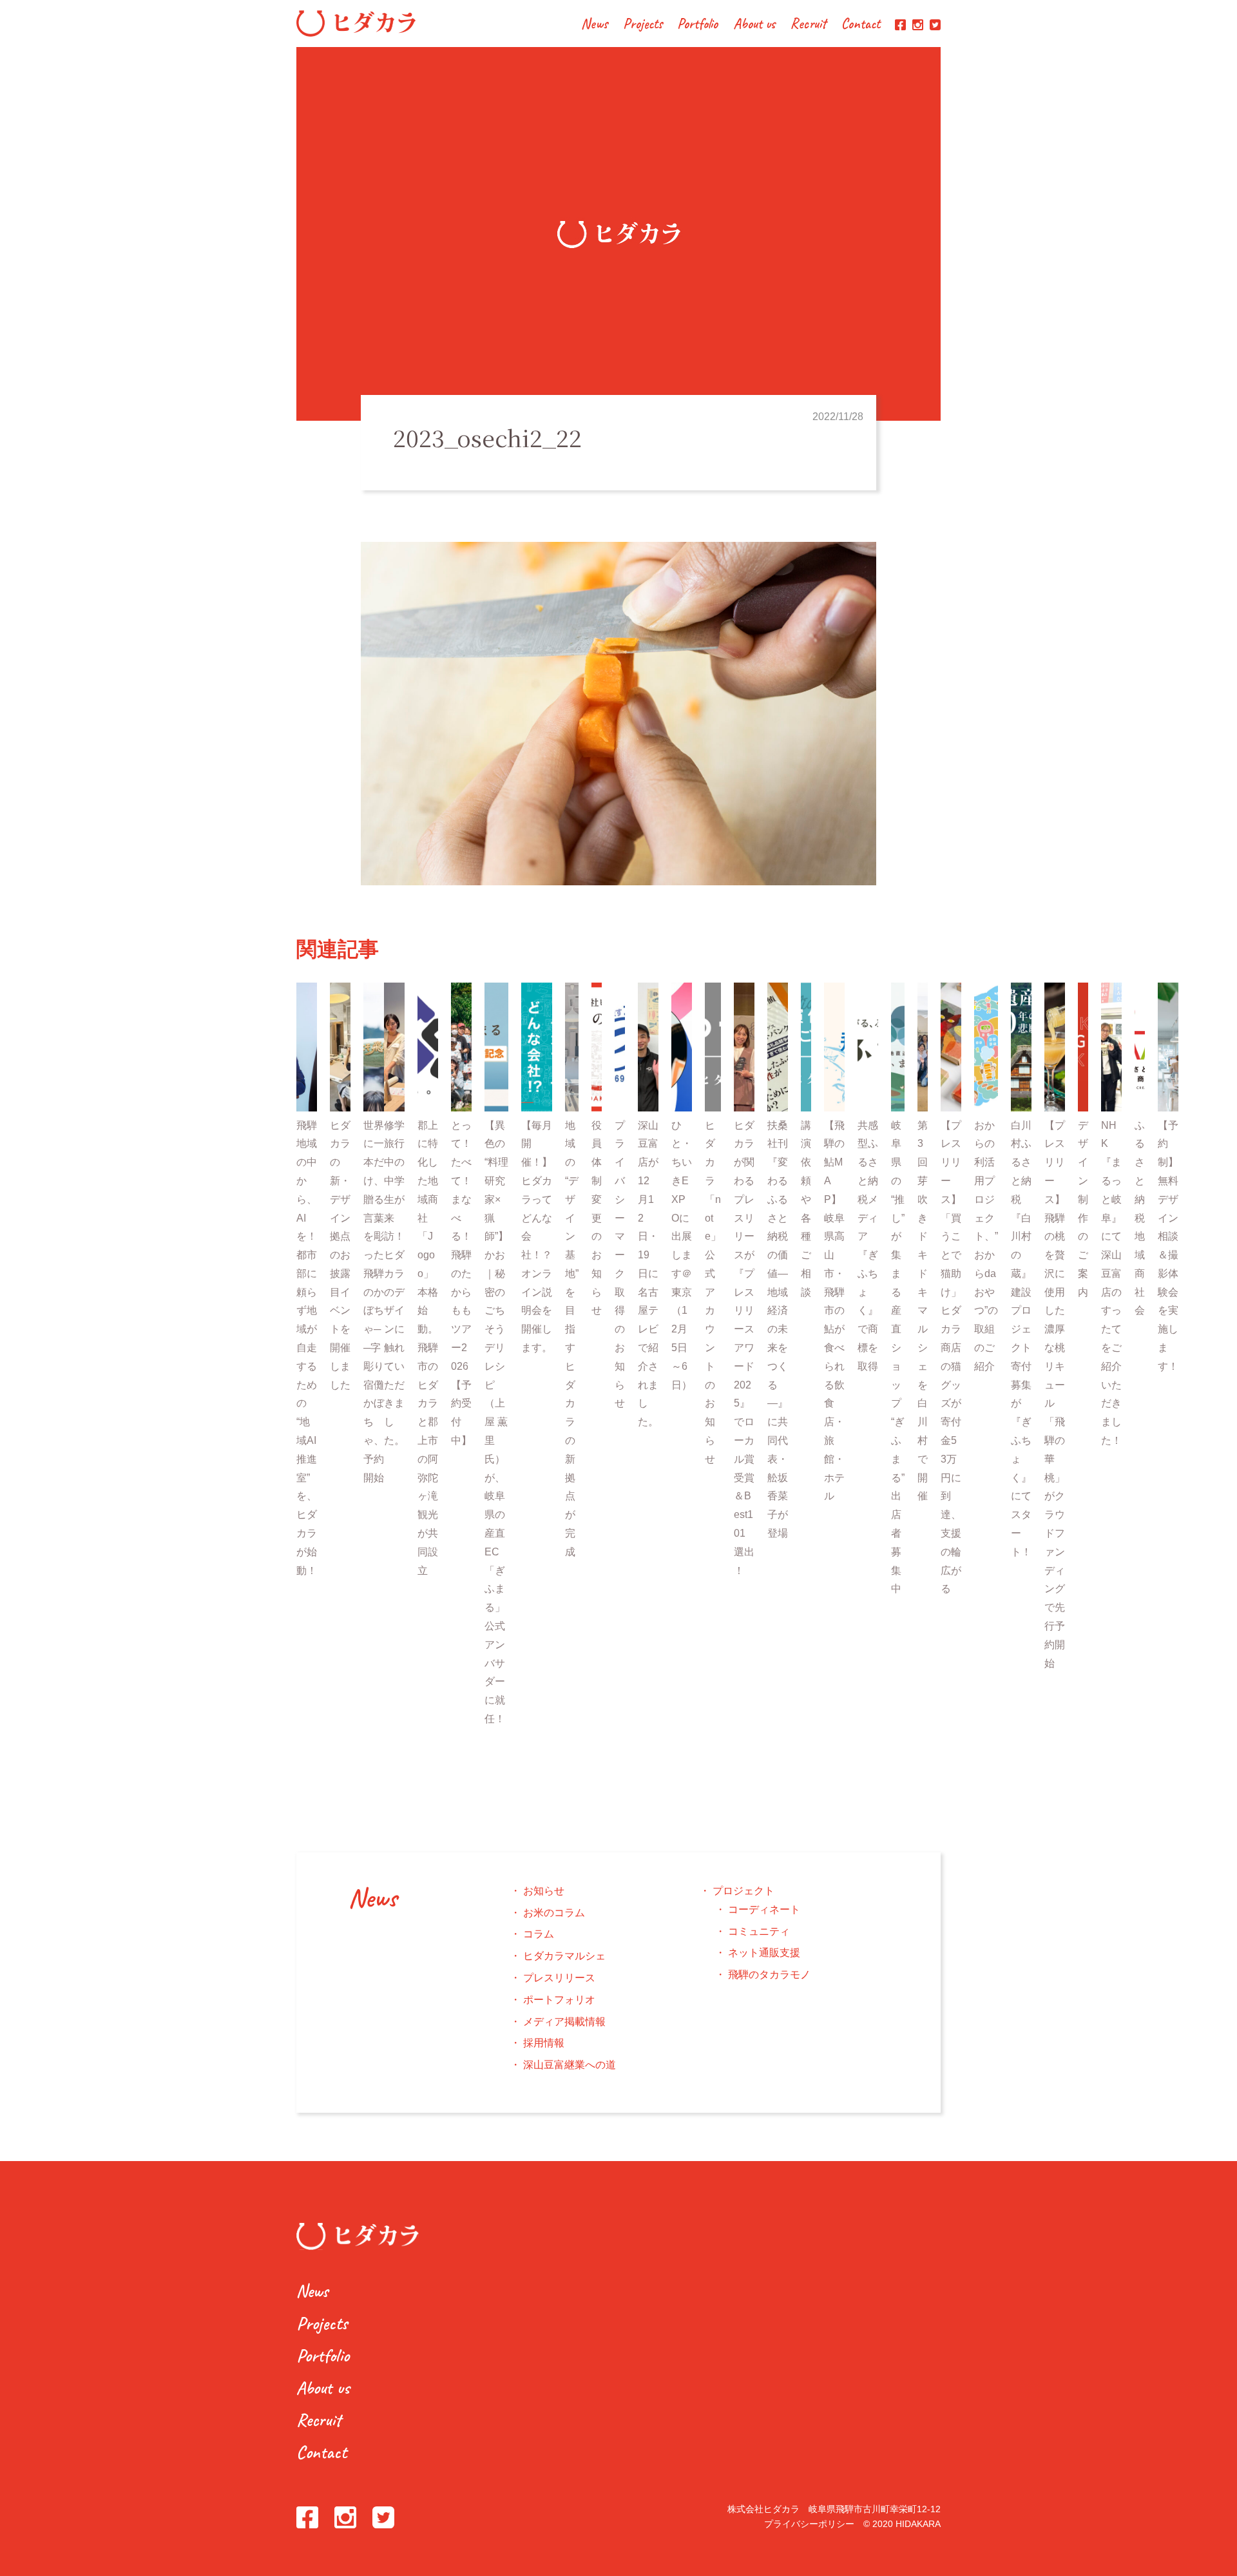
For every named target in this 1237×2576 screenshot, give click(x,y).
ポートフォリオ (559, 2000)
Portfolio (697, 25)
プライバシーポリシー (809, 2524)
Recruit (808, 25)
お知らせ (544, 1891)
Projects (643, 25)
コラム (539, 1934)
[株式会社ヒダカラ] (356, 33)
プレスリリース (559, 1978)
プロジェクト (743, 1891)
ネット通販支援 (764, 1953)
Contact (861, 25)
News (594, 25)
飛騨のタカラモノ (769, 1975)
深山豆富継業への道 (570, 2065)
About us (754, 25)
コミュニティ (759, 1931)
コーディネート (764, 1909)
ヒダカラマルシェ (564, 1956)
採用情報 (544, 2043)
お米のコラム (554, 1913)
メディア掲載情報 (564, 2022)
